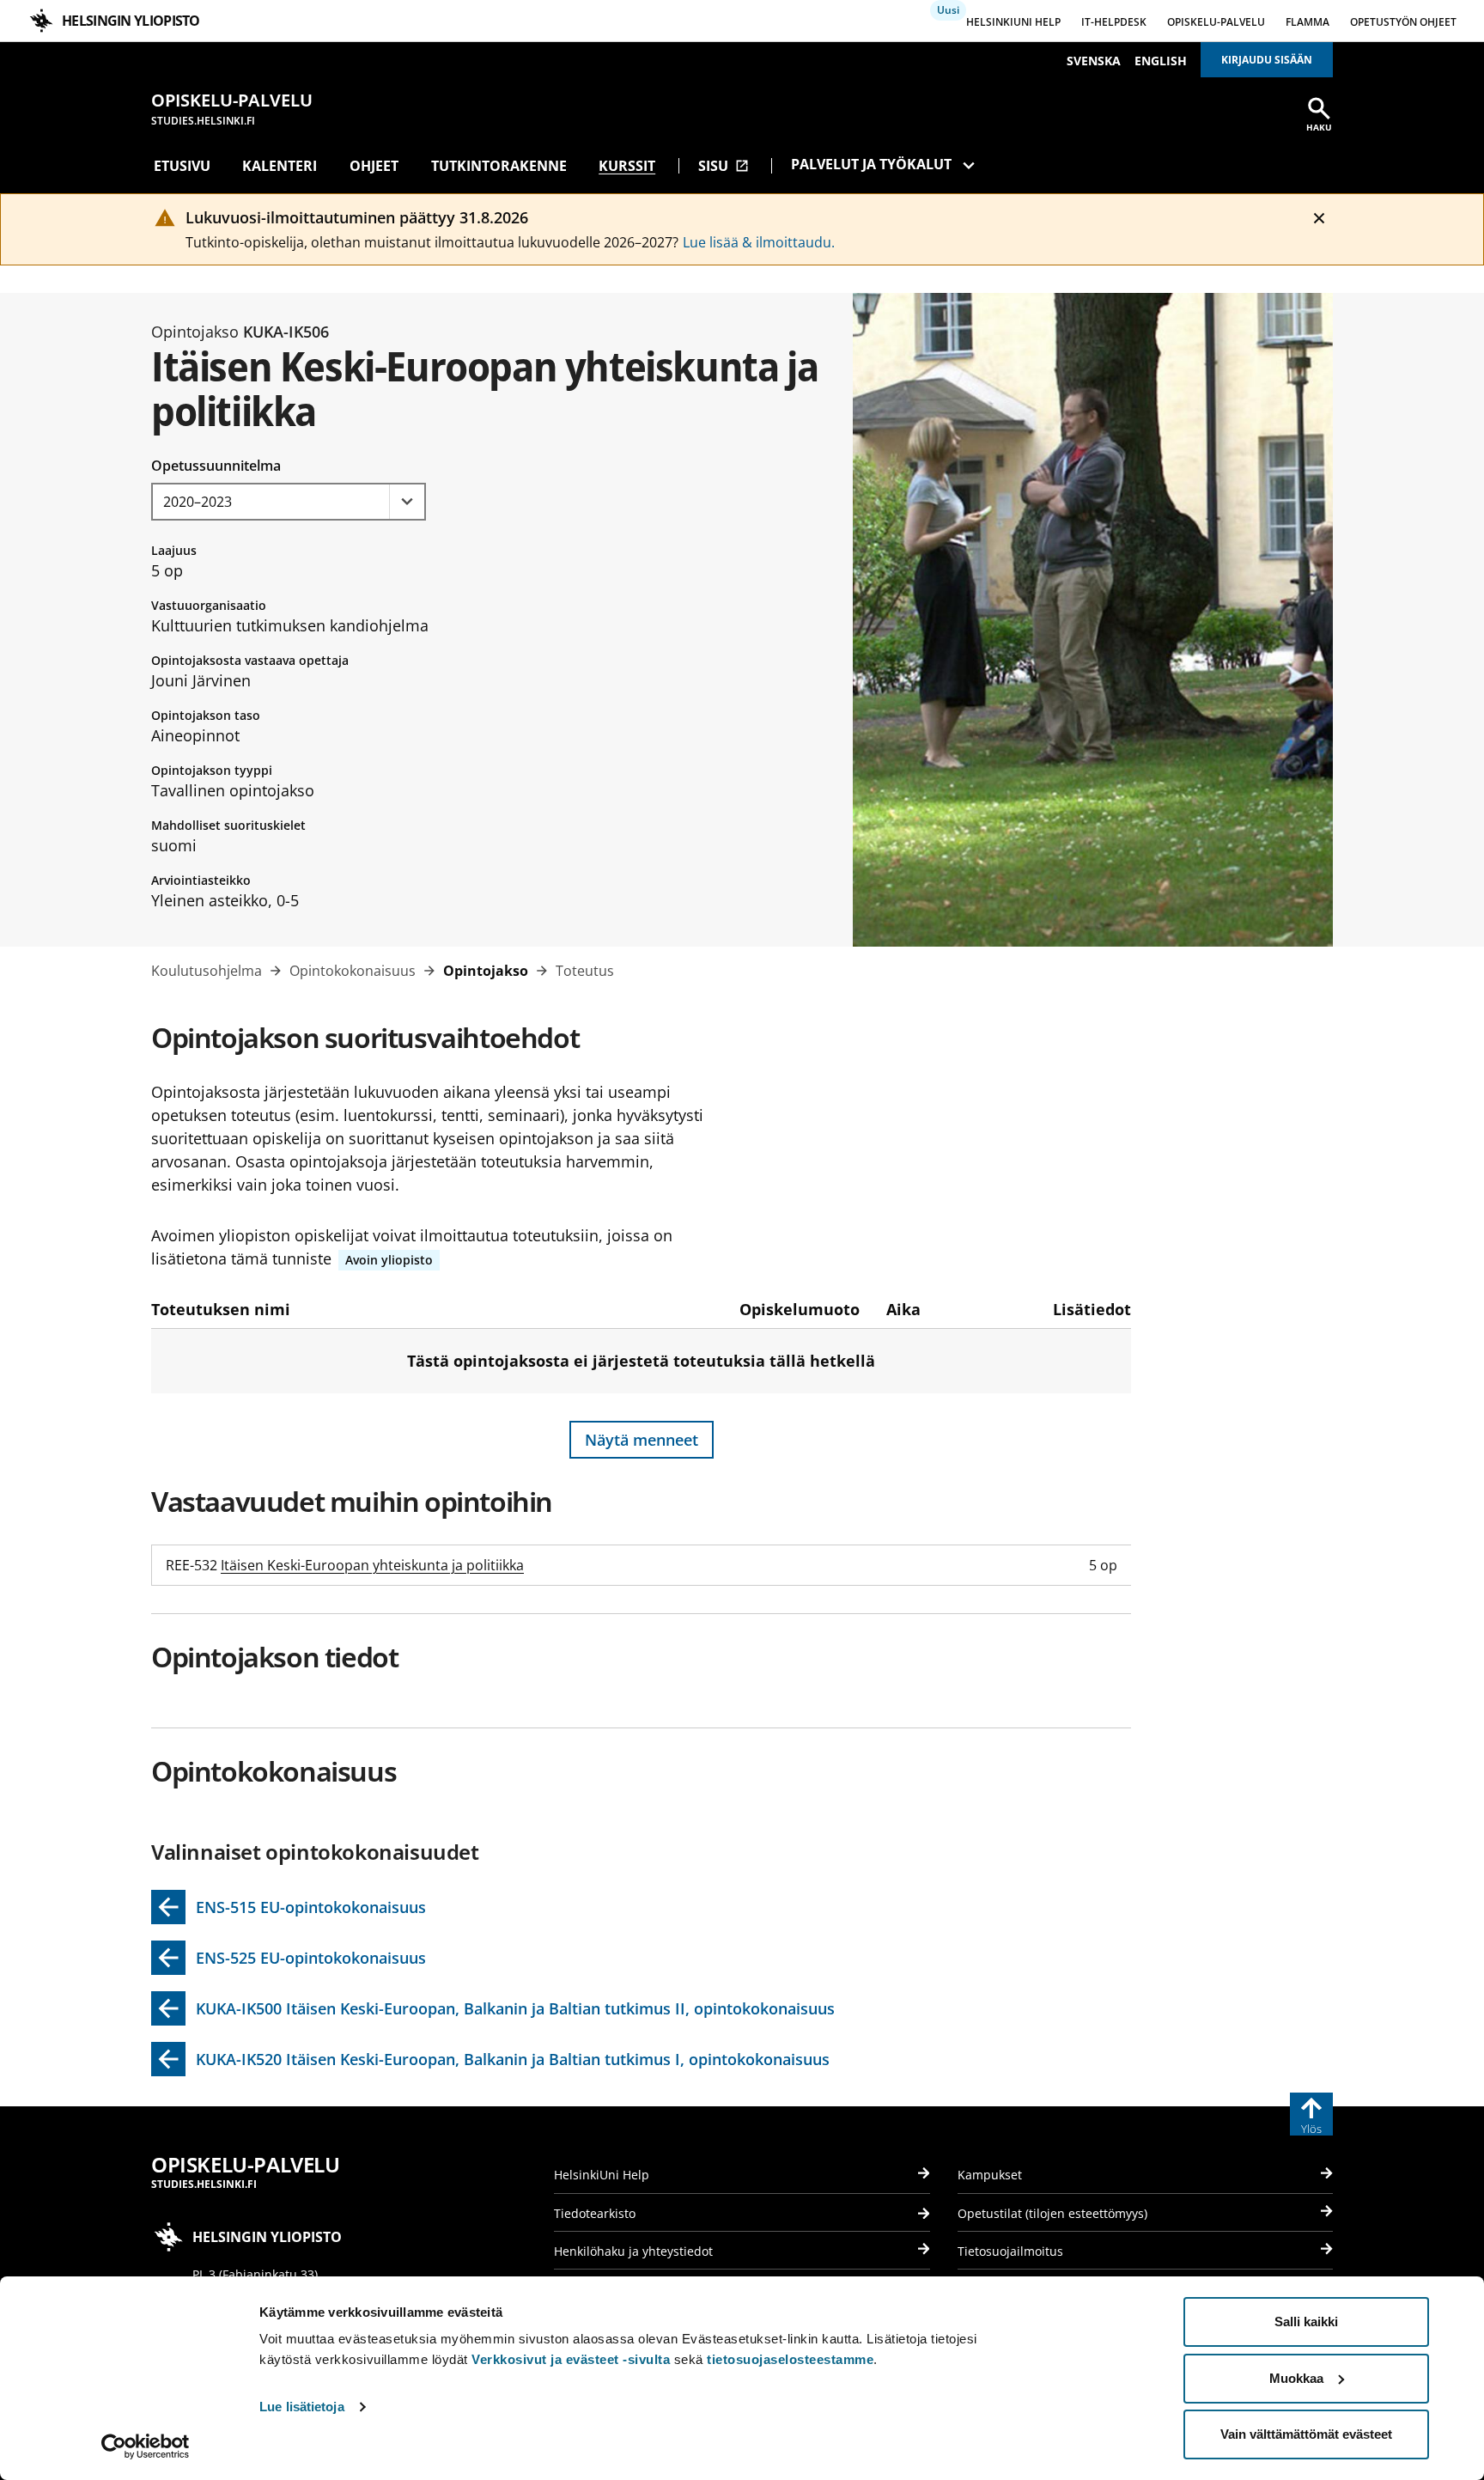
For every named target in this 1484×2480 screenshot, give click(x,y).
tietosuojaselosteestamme (790, 2359)
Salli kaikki (1306, 2322)
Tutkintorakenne (499, 166)
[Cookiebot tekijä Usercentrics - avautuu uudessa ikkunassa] (146, 2446)
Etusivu (182, 166)
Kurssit (627, 166)
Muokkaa (1296, 2378)
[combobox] (289, 502)
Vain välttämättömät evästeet (1306, 2434)
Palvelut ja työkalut (871, 164)
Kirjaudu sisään (1267, 60)
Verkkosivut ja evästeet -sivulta (571, 2359)
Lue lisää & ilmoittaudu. (759, 242)
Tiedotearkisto (595, 2213)
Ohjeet (374, 166)
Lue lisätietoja (302, 2407)
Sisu (724, 166)
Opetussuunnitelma (216, 466)
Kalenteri (280, 166)
